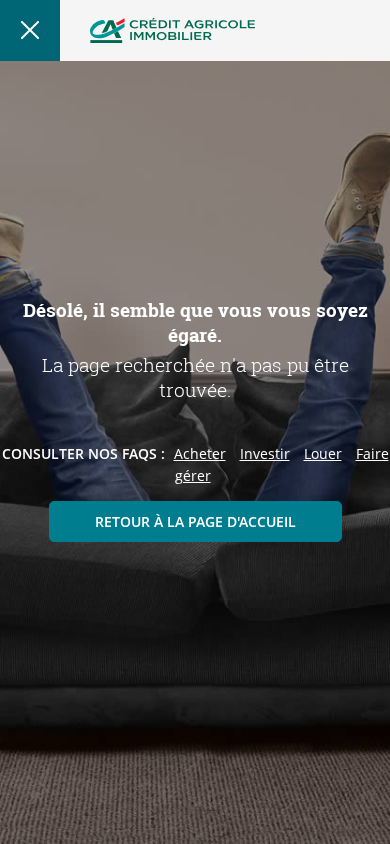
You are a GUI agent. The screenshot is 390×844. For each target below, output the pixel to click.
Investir (265, 453)
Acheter (200, 453)
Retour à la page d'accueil (195, 521)
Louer (323, 453)
